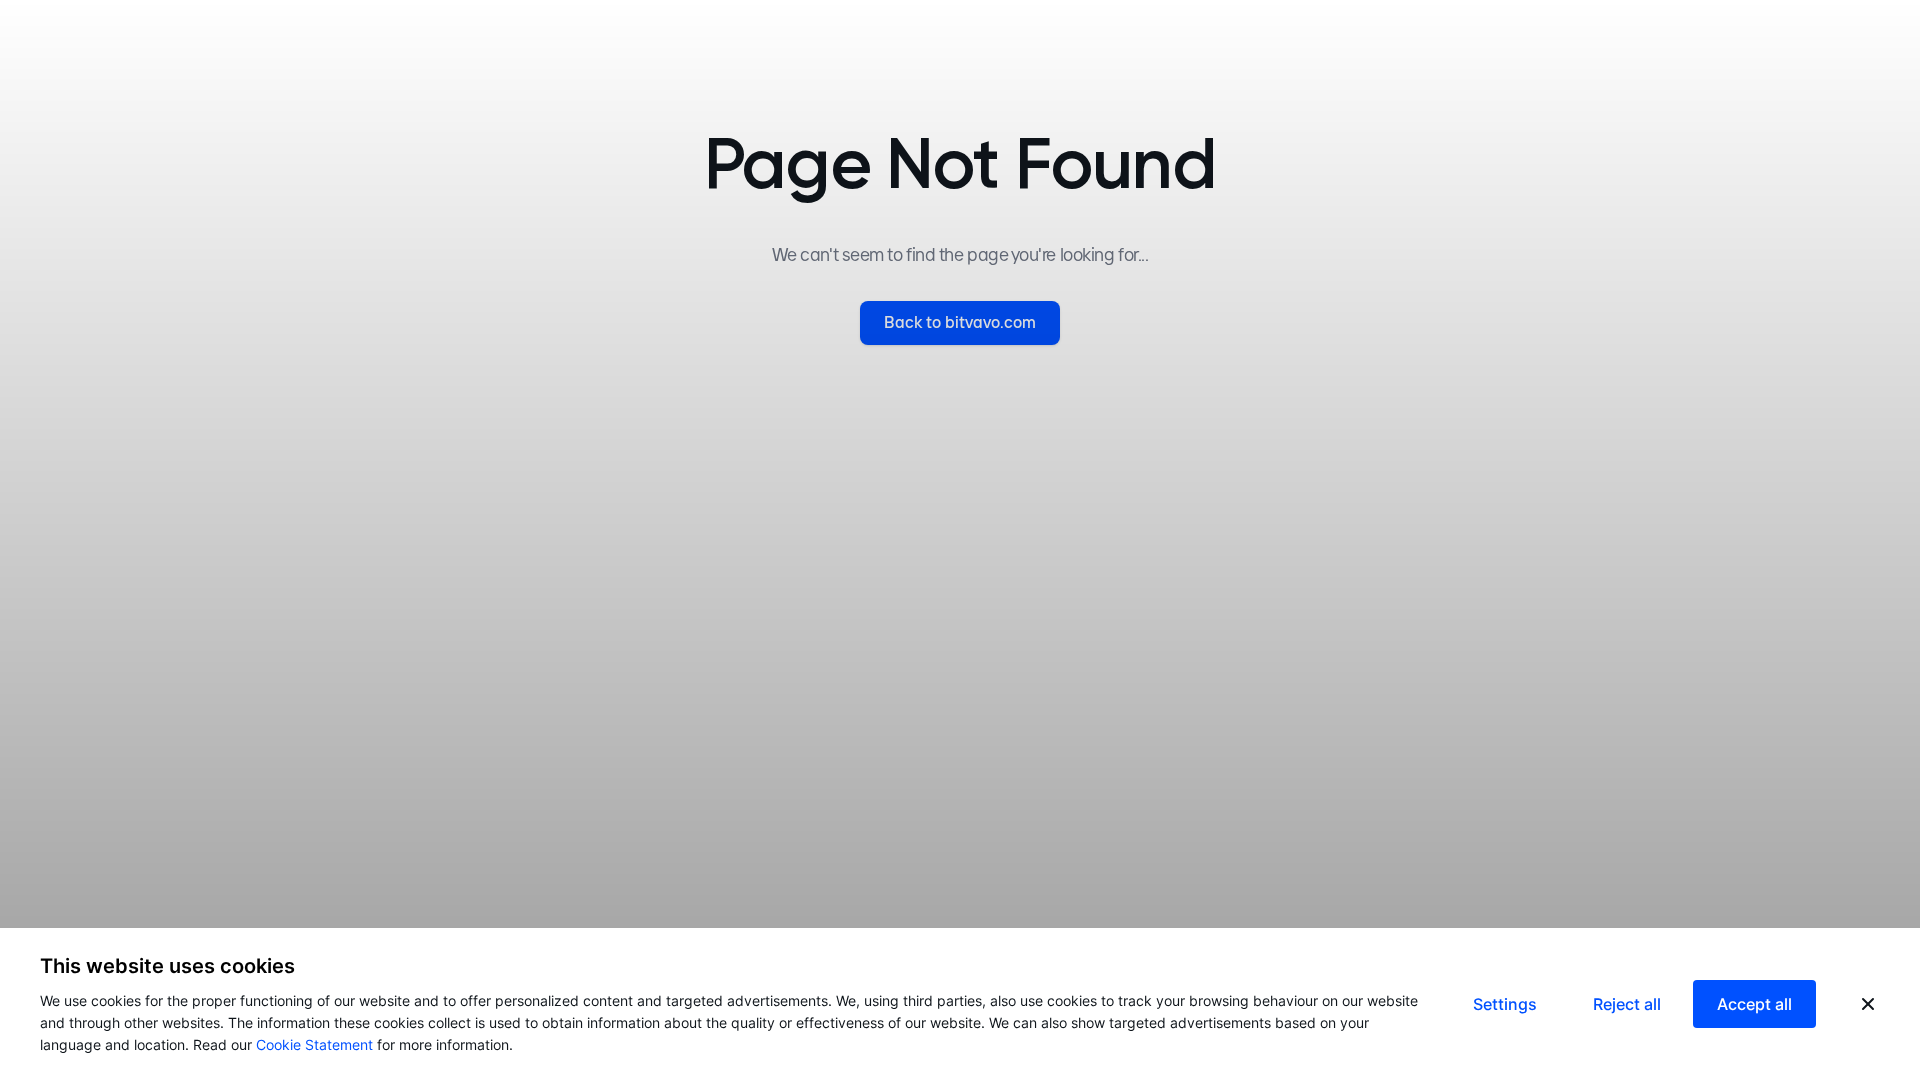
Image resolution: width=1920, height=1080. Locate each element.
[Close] (1868, 1004)
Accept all (1754, 1004)
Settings (1505, 1004)
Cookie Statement (314, 1044)
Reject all (1627, 1004)
